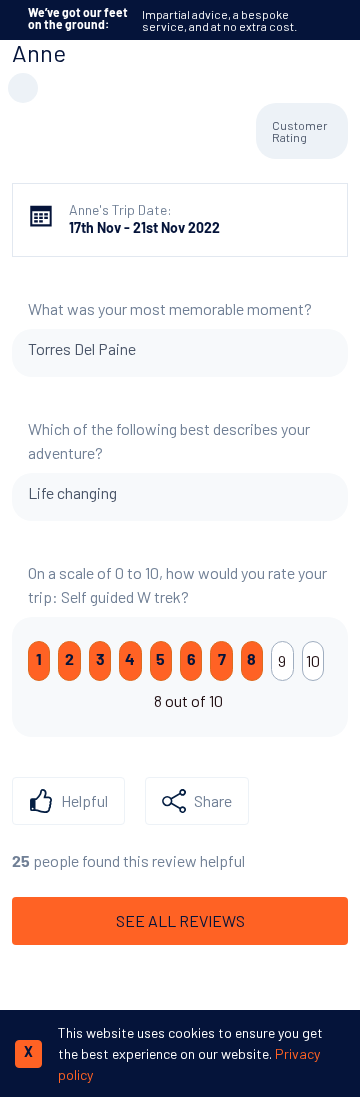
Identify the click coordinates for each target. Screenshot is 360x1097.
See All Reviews (180, 920)
